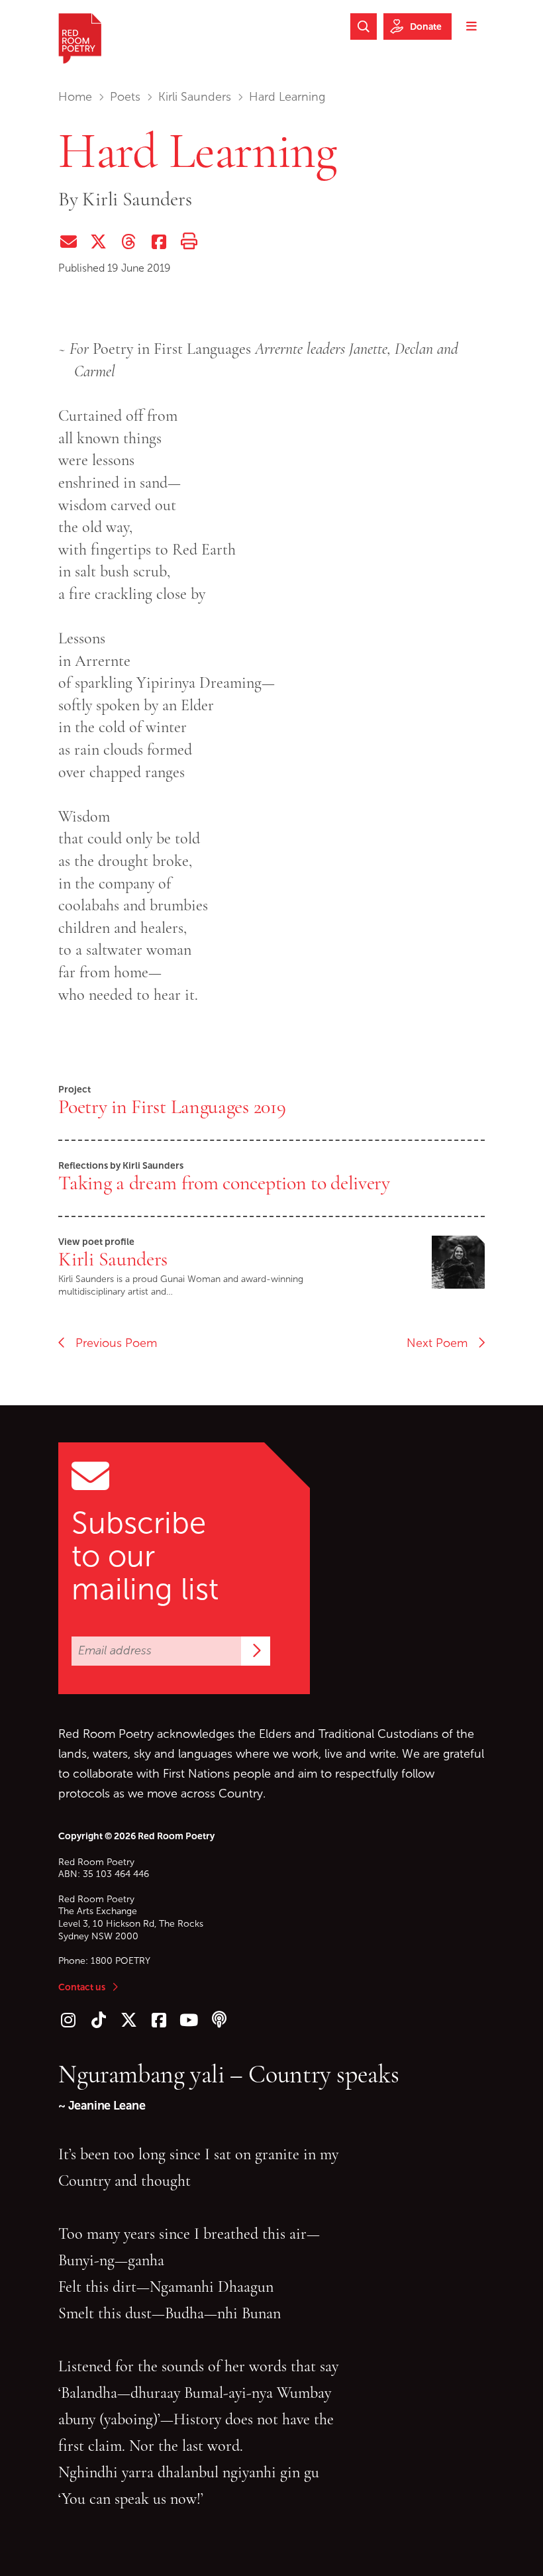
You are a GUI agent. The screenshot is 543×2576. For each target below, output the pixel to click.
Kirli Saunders (195, 97)
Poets (125, 97)
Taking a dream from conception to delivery (224, 1183)
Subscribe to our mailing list (145, 1556)
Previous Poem (111, 1343)
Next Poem (442, 1343)
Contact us (82, 1987)
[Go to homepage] (80, 38)
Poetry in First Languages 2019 (172, 1106)
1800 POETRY (121, 1961)
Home (75, 97)
